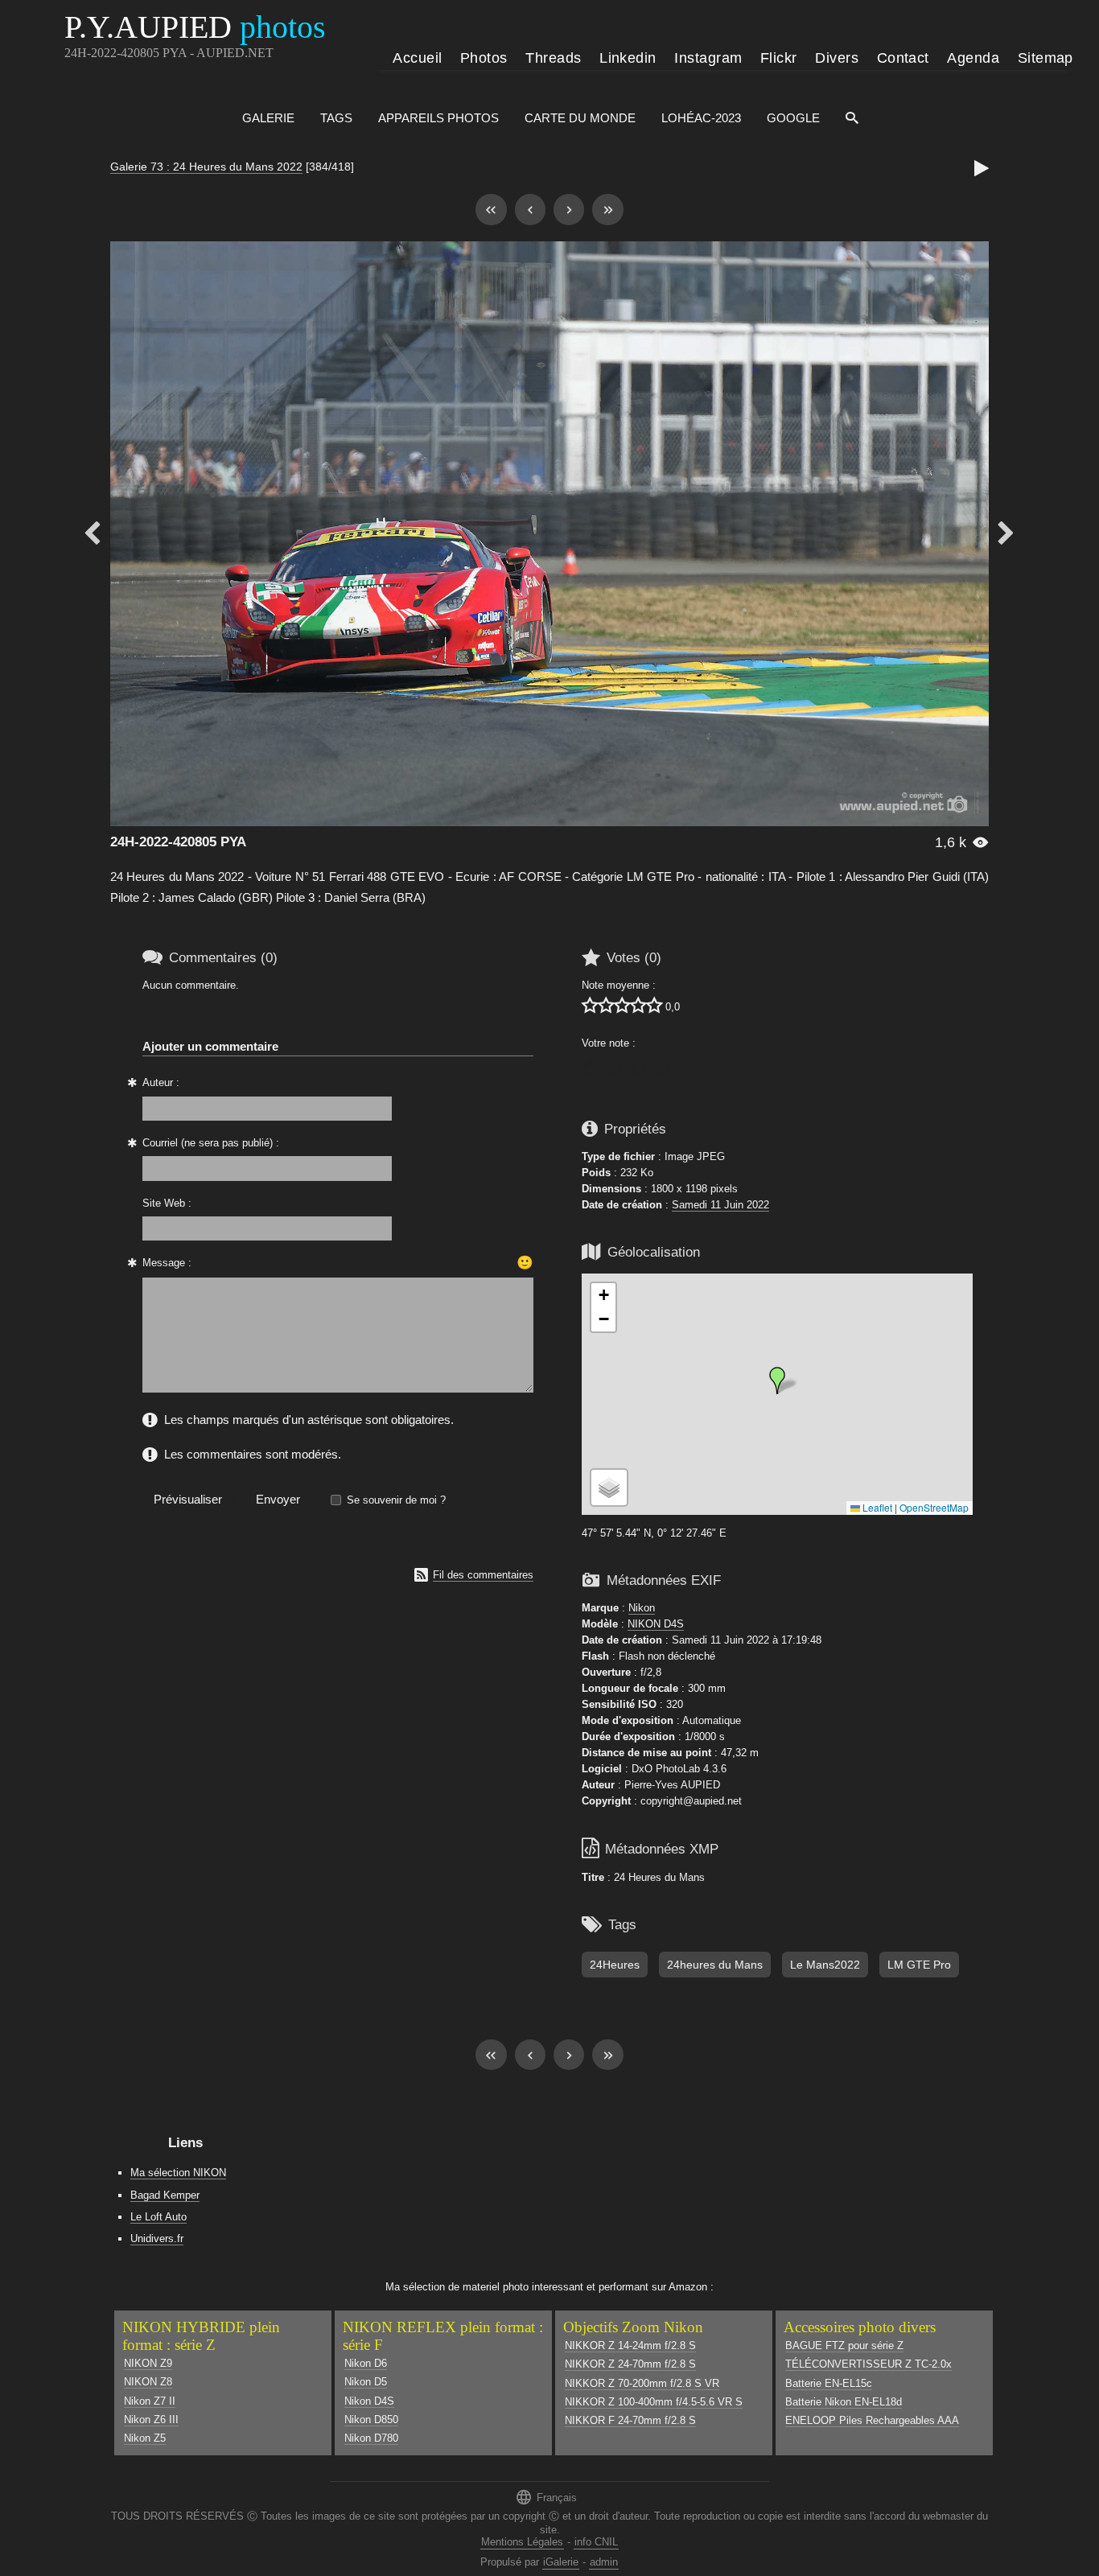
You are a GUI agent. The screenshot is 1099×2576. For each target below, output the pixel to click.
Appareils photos (438, 118)
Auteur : (161, 1082)
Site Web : (167, 1203)
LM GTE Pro (919, 1965)
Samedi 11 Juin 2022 (720, 1205)
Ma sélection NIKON (178, 2173)
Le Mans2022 (825, 1965)
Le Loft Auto (158, 2217)
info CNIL (596, 2542)
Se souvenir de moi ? (396, 1500)
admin (604, 2562)
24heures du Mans (715, 1965)
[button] (777, 1381)
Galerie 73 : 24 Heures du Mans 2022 (206, 167)
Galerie (268, 118)
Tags (336, 118)
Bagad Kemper (165, 2195)
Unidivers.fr (157, 2239)
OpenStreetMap (934, 1507)
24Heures (615, 1965)
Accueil (417, 58)
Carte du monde (580, 118)
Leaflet (876, 1507)
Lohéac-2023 (701, 118)
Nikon (642, 1608)
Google (793, 118)
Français (546, 2497)
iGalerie (561, 2562)
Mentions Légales (522, 2542)
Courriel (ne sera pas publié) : (211, 1143)
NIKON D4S (656, 1624)
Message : (167, 1263)
